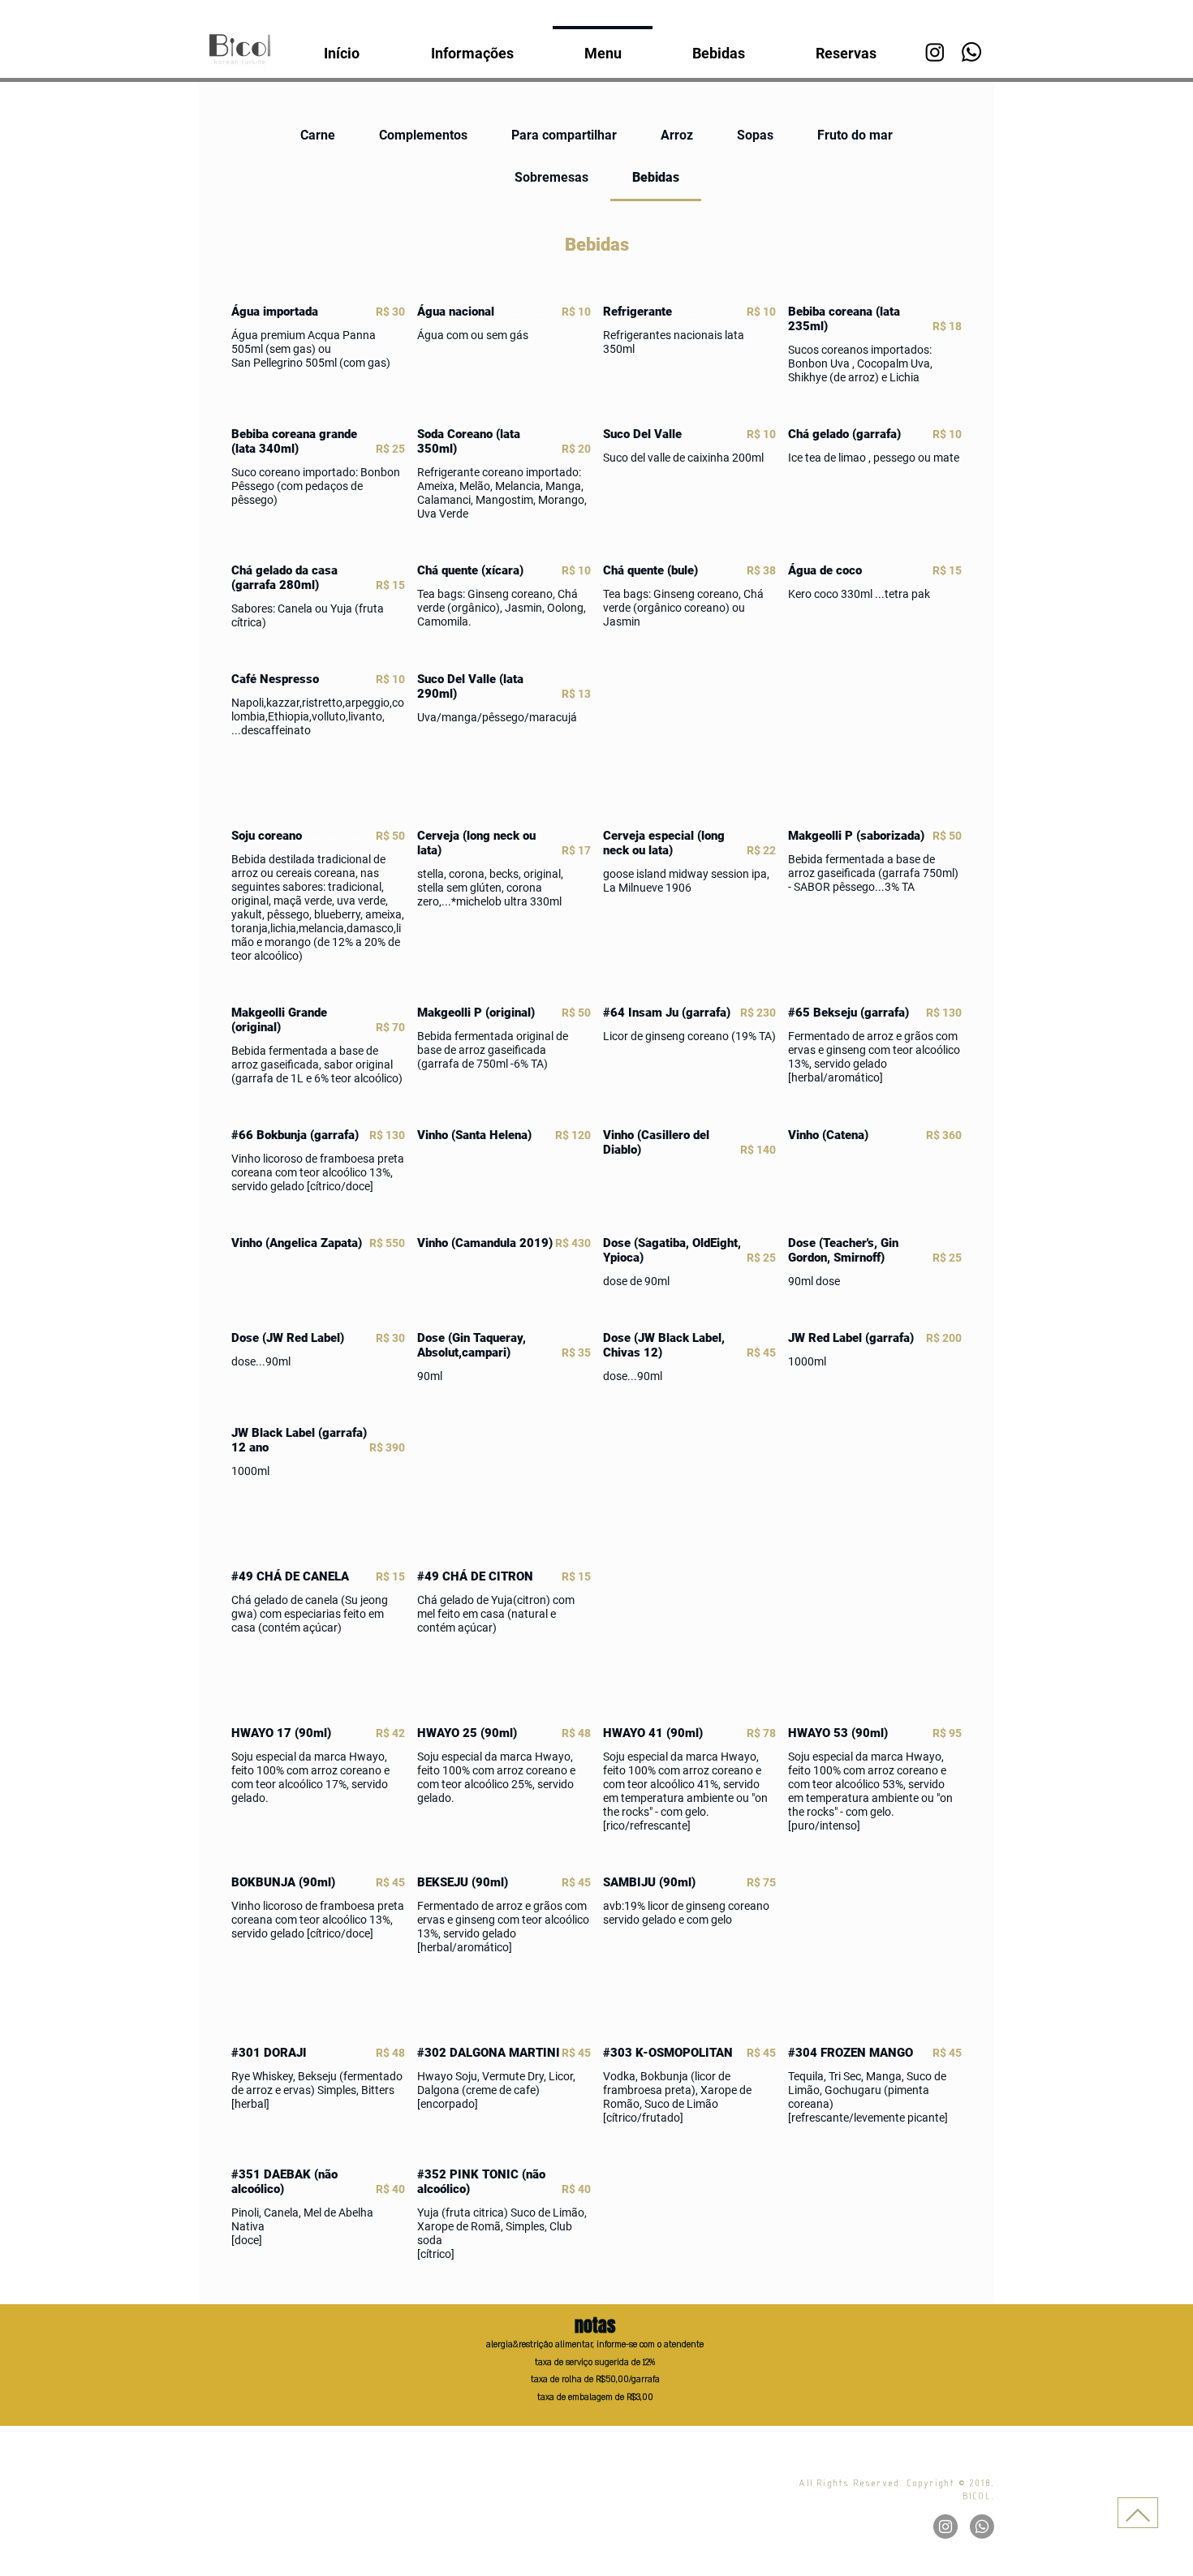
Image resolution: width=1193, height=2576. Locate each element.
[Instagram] (935, 52)
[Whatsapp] (971, 52)
